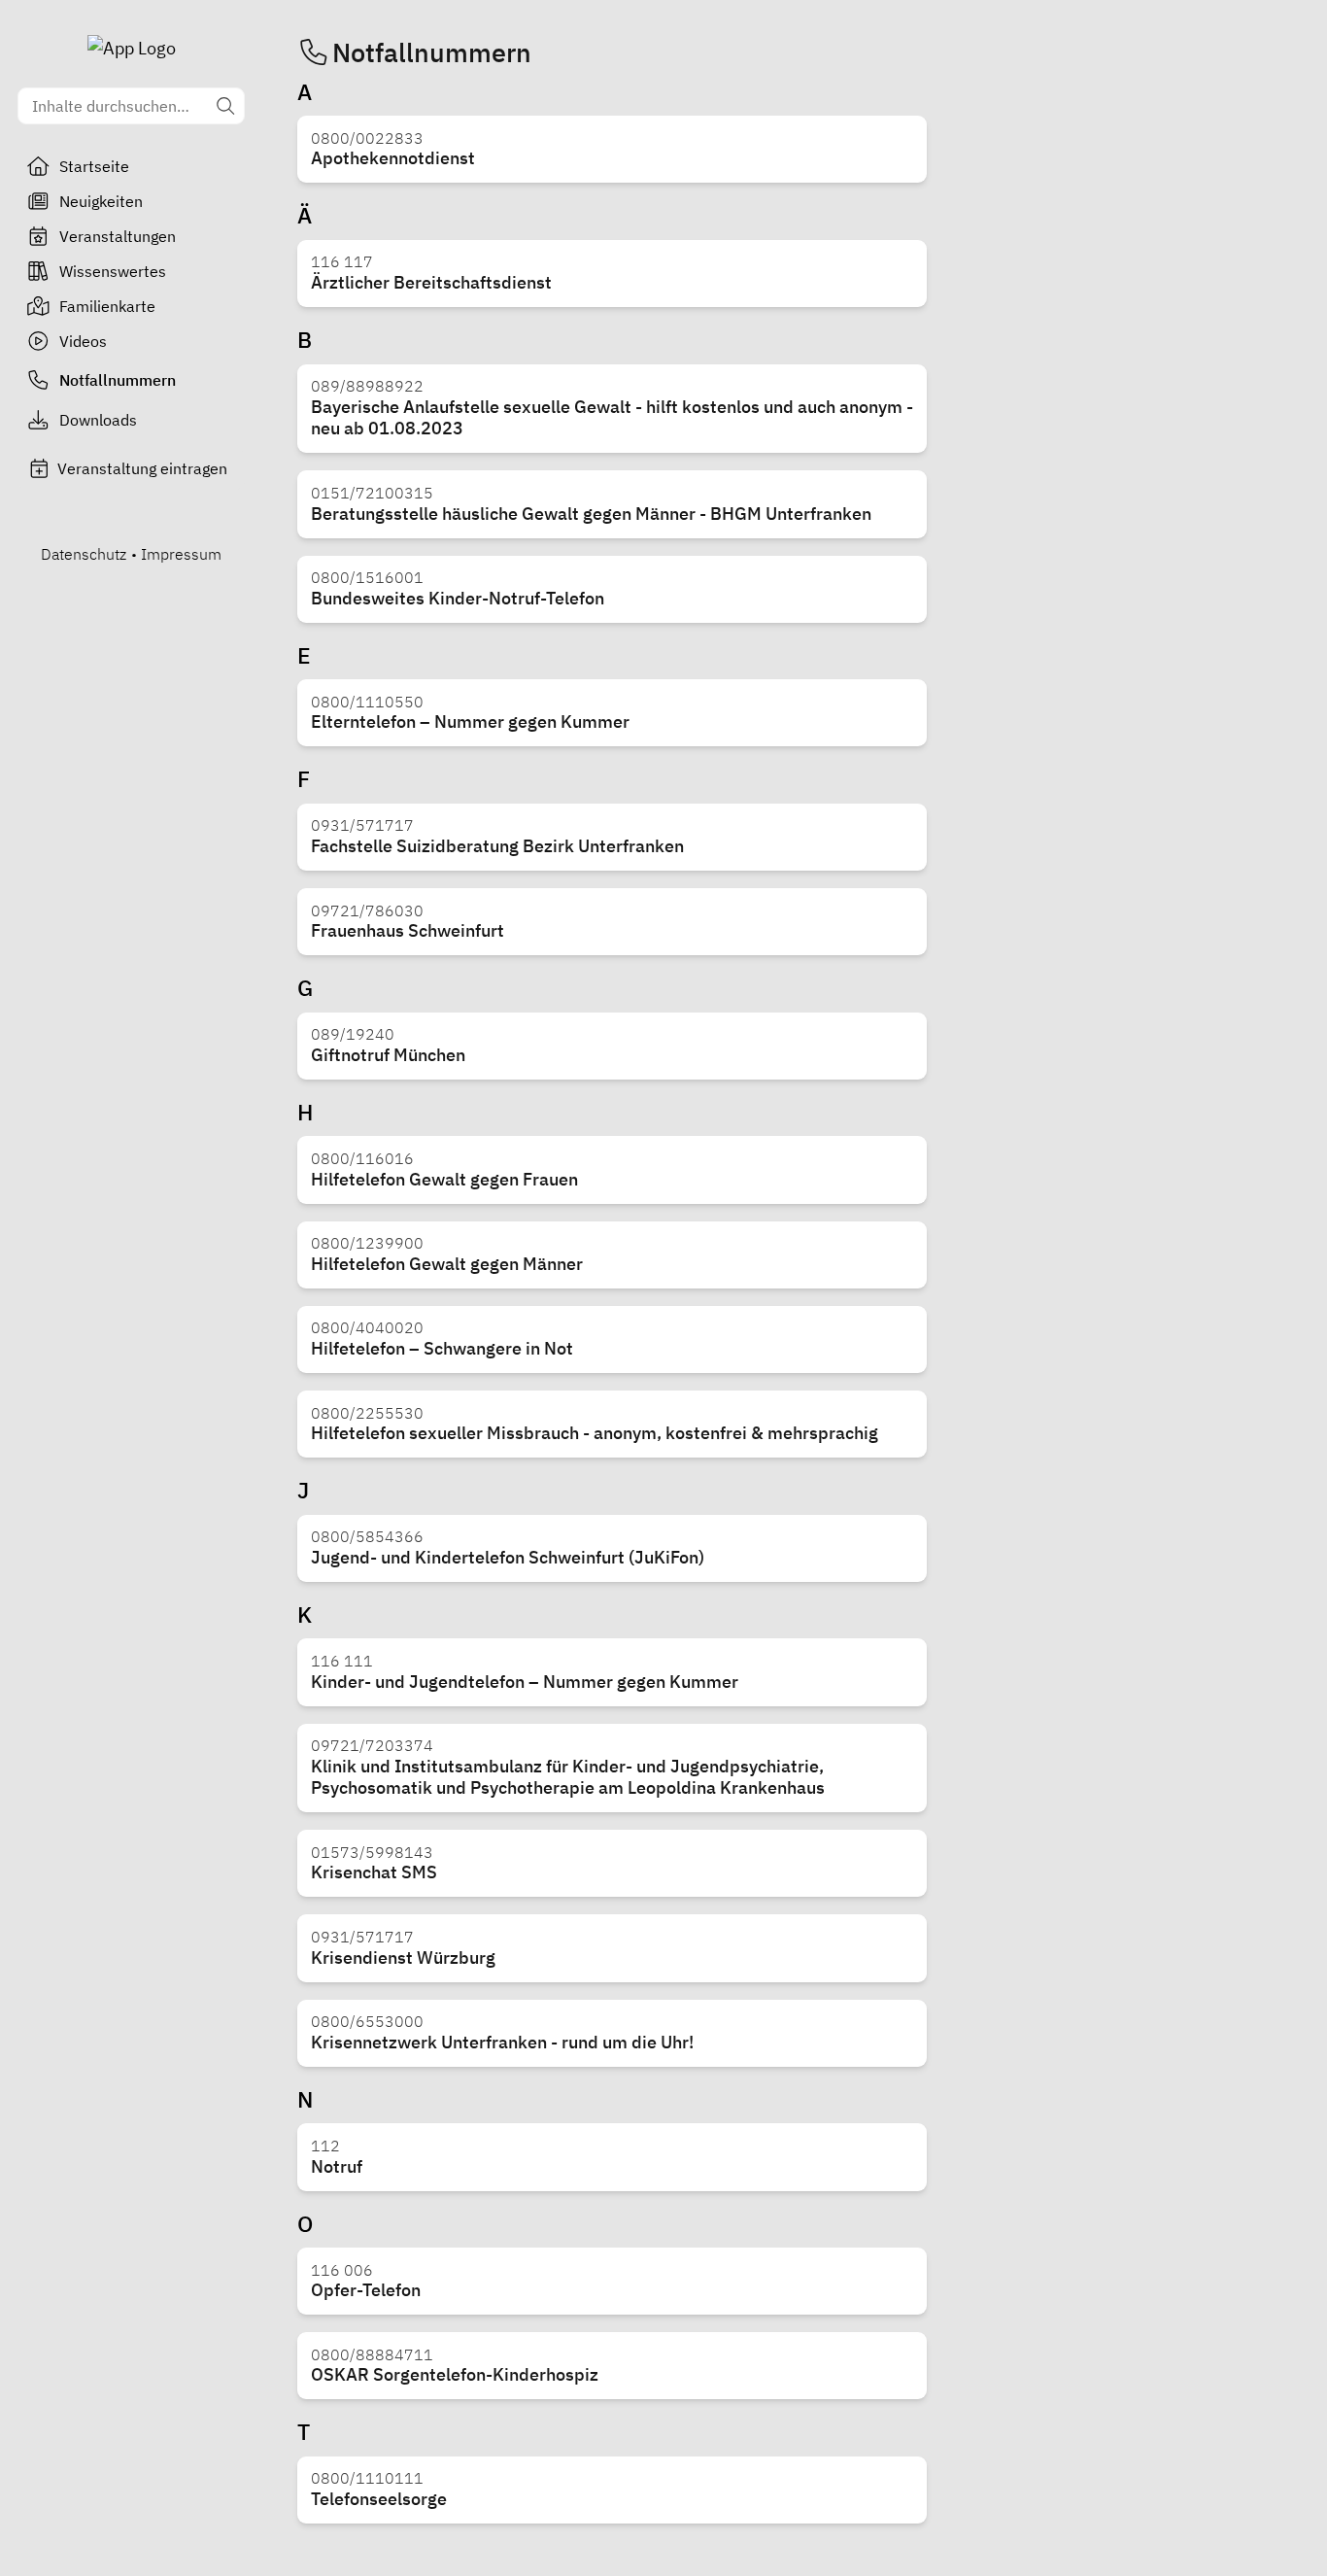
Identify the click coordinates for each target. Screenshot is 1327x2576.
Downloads (98, 420)
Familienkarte (107, 306)
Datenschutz (84, 554)
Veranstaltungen (118, 236)
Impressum (181, 554)
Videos (83, 341)
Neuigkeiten (101, 201)
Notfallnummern (118, 380)
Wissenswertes (113, 271)
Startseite (94, 166)
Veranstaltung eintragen (142, 468)
